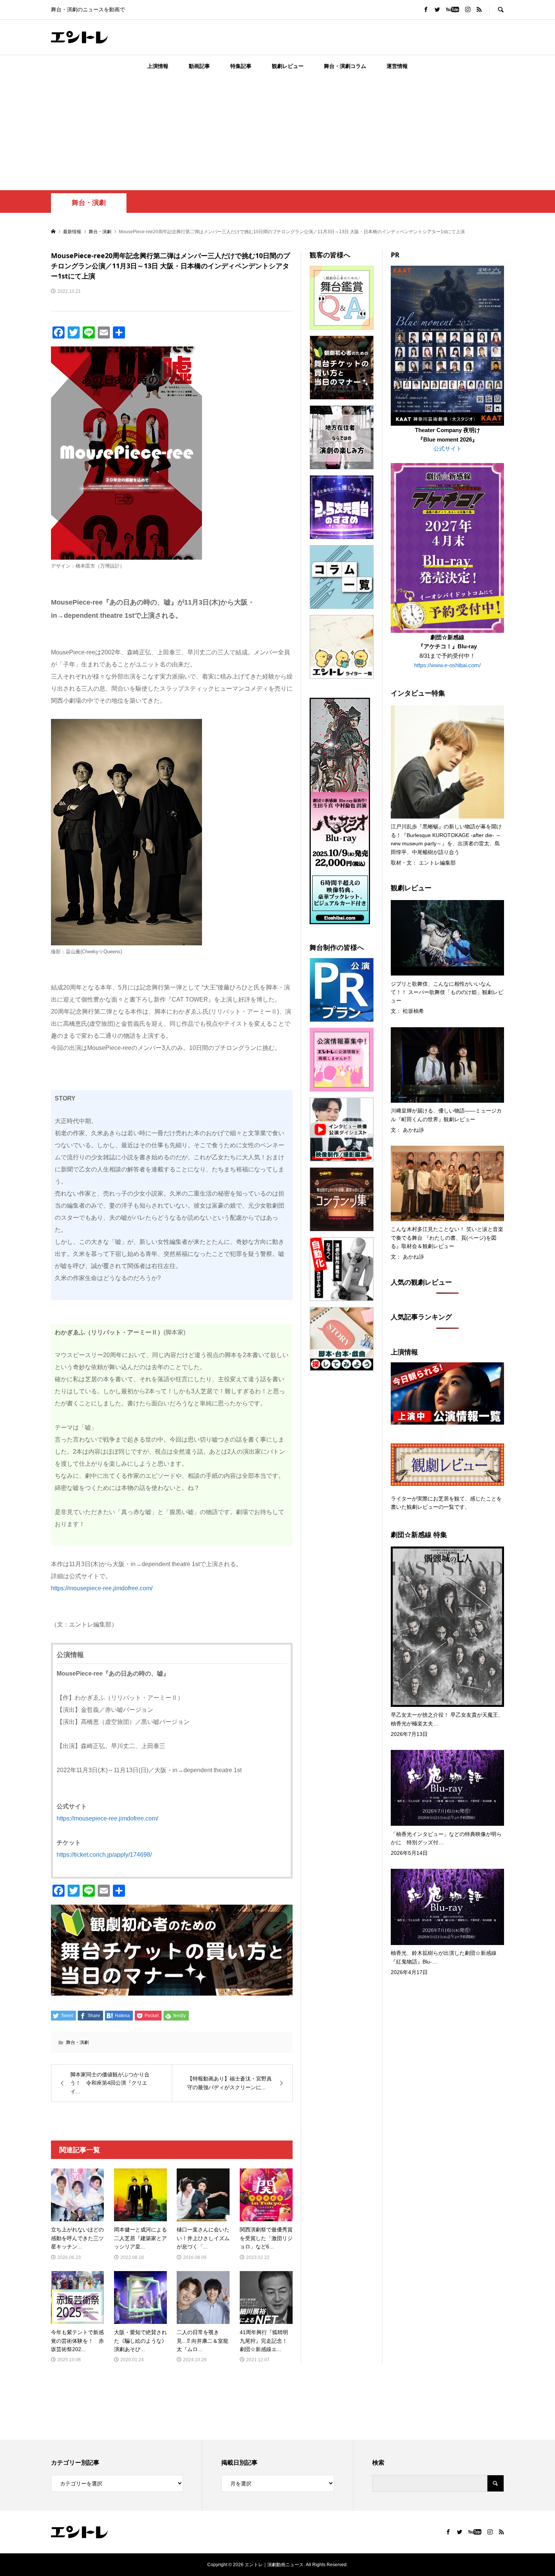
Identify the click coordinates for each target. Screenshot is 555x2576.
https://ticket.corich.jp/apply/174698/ (104, 1855)
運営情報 (397, 66)
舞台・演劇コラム (345, 66)
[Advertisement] (277, 134)
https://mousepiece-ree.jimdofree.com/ (102, 1588)
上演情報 (158, 66)
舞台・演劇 (89, 203)
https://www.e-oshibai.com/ (447, 665)
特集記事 (241, 66)
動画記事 (199, 66)
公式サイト (448, 449)
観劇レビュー (288, 66)
